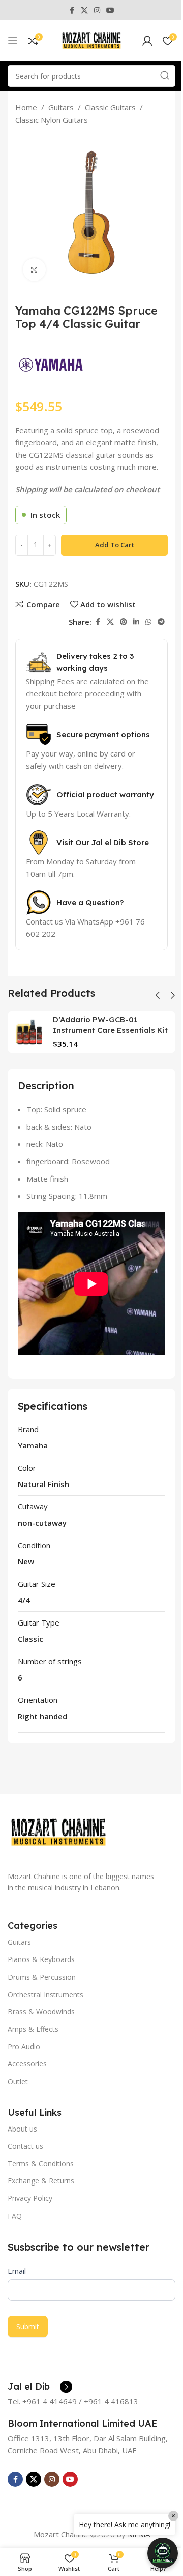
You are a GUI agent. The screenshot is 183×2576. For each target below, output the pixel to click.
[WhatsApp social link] (148, 622)
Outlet (18, 2081)
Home (26, 107)
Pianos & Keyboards (41, 1959)
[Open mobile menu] (13, 41)
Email (17, 2271)
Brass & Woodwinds (41, 2012)
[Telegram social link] (161, 622)
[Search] (165, 76)
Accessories (27, 2064)
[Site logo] (91, 40)
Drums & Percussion (42, 1977)
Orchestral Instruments (45, 1994)
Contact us (25, 2146)
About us (22, 2129)
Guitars (61, 107)
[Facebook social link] (72, 10)
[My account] (147, 41)
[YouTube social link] (110, 10)
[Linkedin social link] (136, 622)
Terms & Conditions (41, 2163)
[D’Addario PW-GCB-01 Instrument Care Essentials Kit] (29, 1032)
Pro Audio (24, 2046)
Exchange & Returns (41, 2181)
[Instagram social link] (97, 10)
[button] (158, 995)
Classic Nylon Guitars (52, 120)
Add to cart (115, 545)
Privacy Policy (30, 2198)
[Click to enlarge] (34, 270)
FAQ (15, 2216)
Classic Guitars (110, 107)
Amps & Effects (33, 2029)
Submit (28, 2326)
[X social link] (84, 10)
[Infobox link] (40, 2387)
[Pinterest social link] (124, 622)
